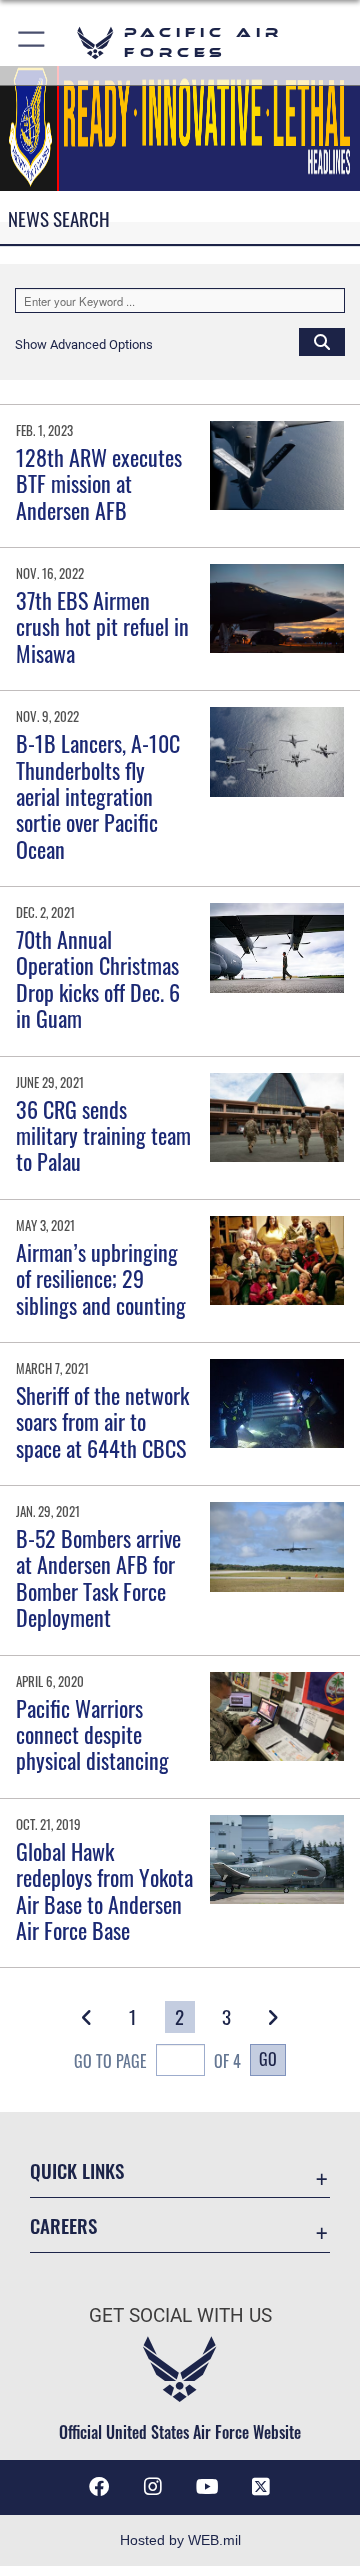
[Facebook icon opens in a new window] (99, 2487)
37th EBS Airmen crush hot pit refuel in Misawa (102, 626)
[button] (32, 42)
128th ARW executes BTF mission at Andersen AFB (99, 483)
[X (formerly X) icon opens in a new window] (261, 2487)
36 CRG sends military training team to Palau (103, 1135)
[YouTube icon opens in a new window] (207, 2487)
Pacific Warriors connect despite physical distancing (92, 1734)
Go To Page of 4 (157, 2061)
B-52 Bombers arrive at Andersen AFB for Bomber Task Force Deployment (98, 1577)
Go (268, 2059)
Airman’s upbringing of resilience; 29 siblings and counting (101, 1278)
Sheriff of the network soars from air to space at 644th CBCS (102, 1421)
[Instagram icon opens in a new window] (153, 2487)
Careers (63, 2225)
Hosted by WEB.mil (180, 2540)
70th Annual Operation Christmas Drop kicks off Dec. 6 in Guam (98, 978)
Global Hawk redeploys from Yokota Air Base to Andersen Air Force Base (104, 1890)
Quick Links (77, 2170)
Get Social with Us (180, 2315)
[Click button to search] (322, 341)
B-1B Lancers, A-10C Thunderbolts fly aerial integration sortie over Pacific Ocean (98, 796)
